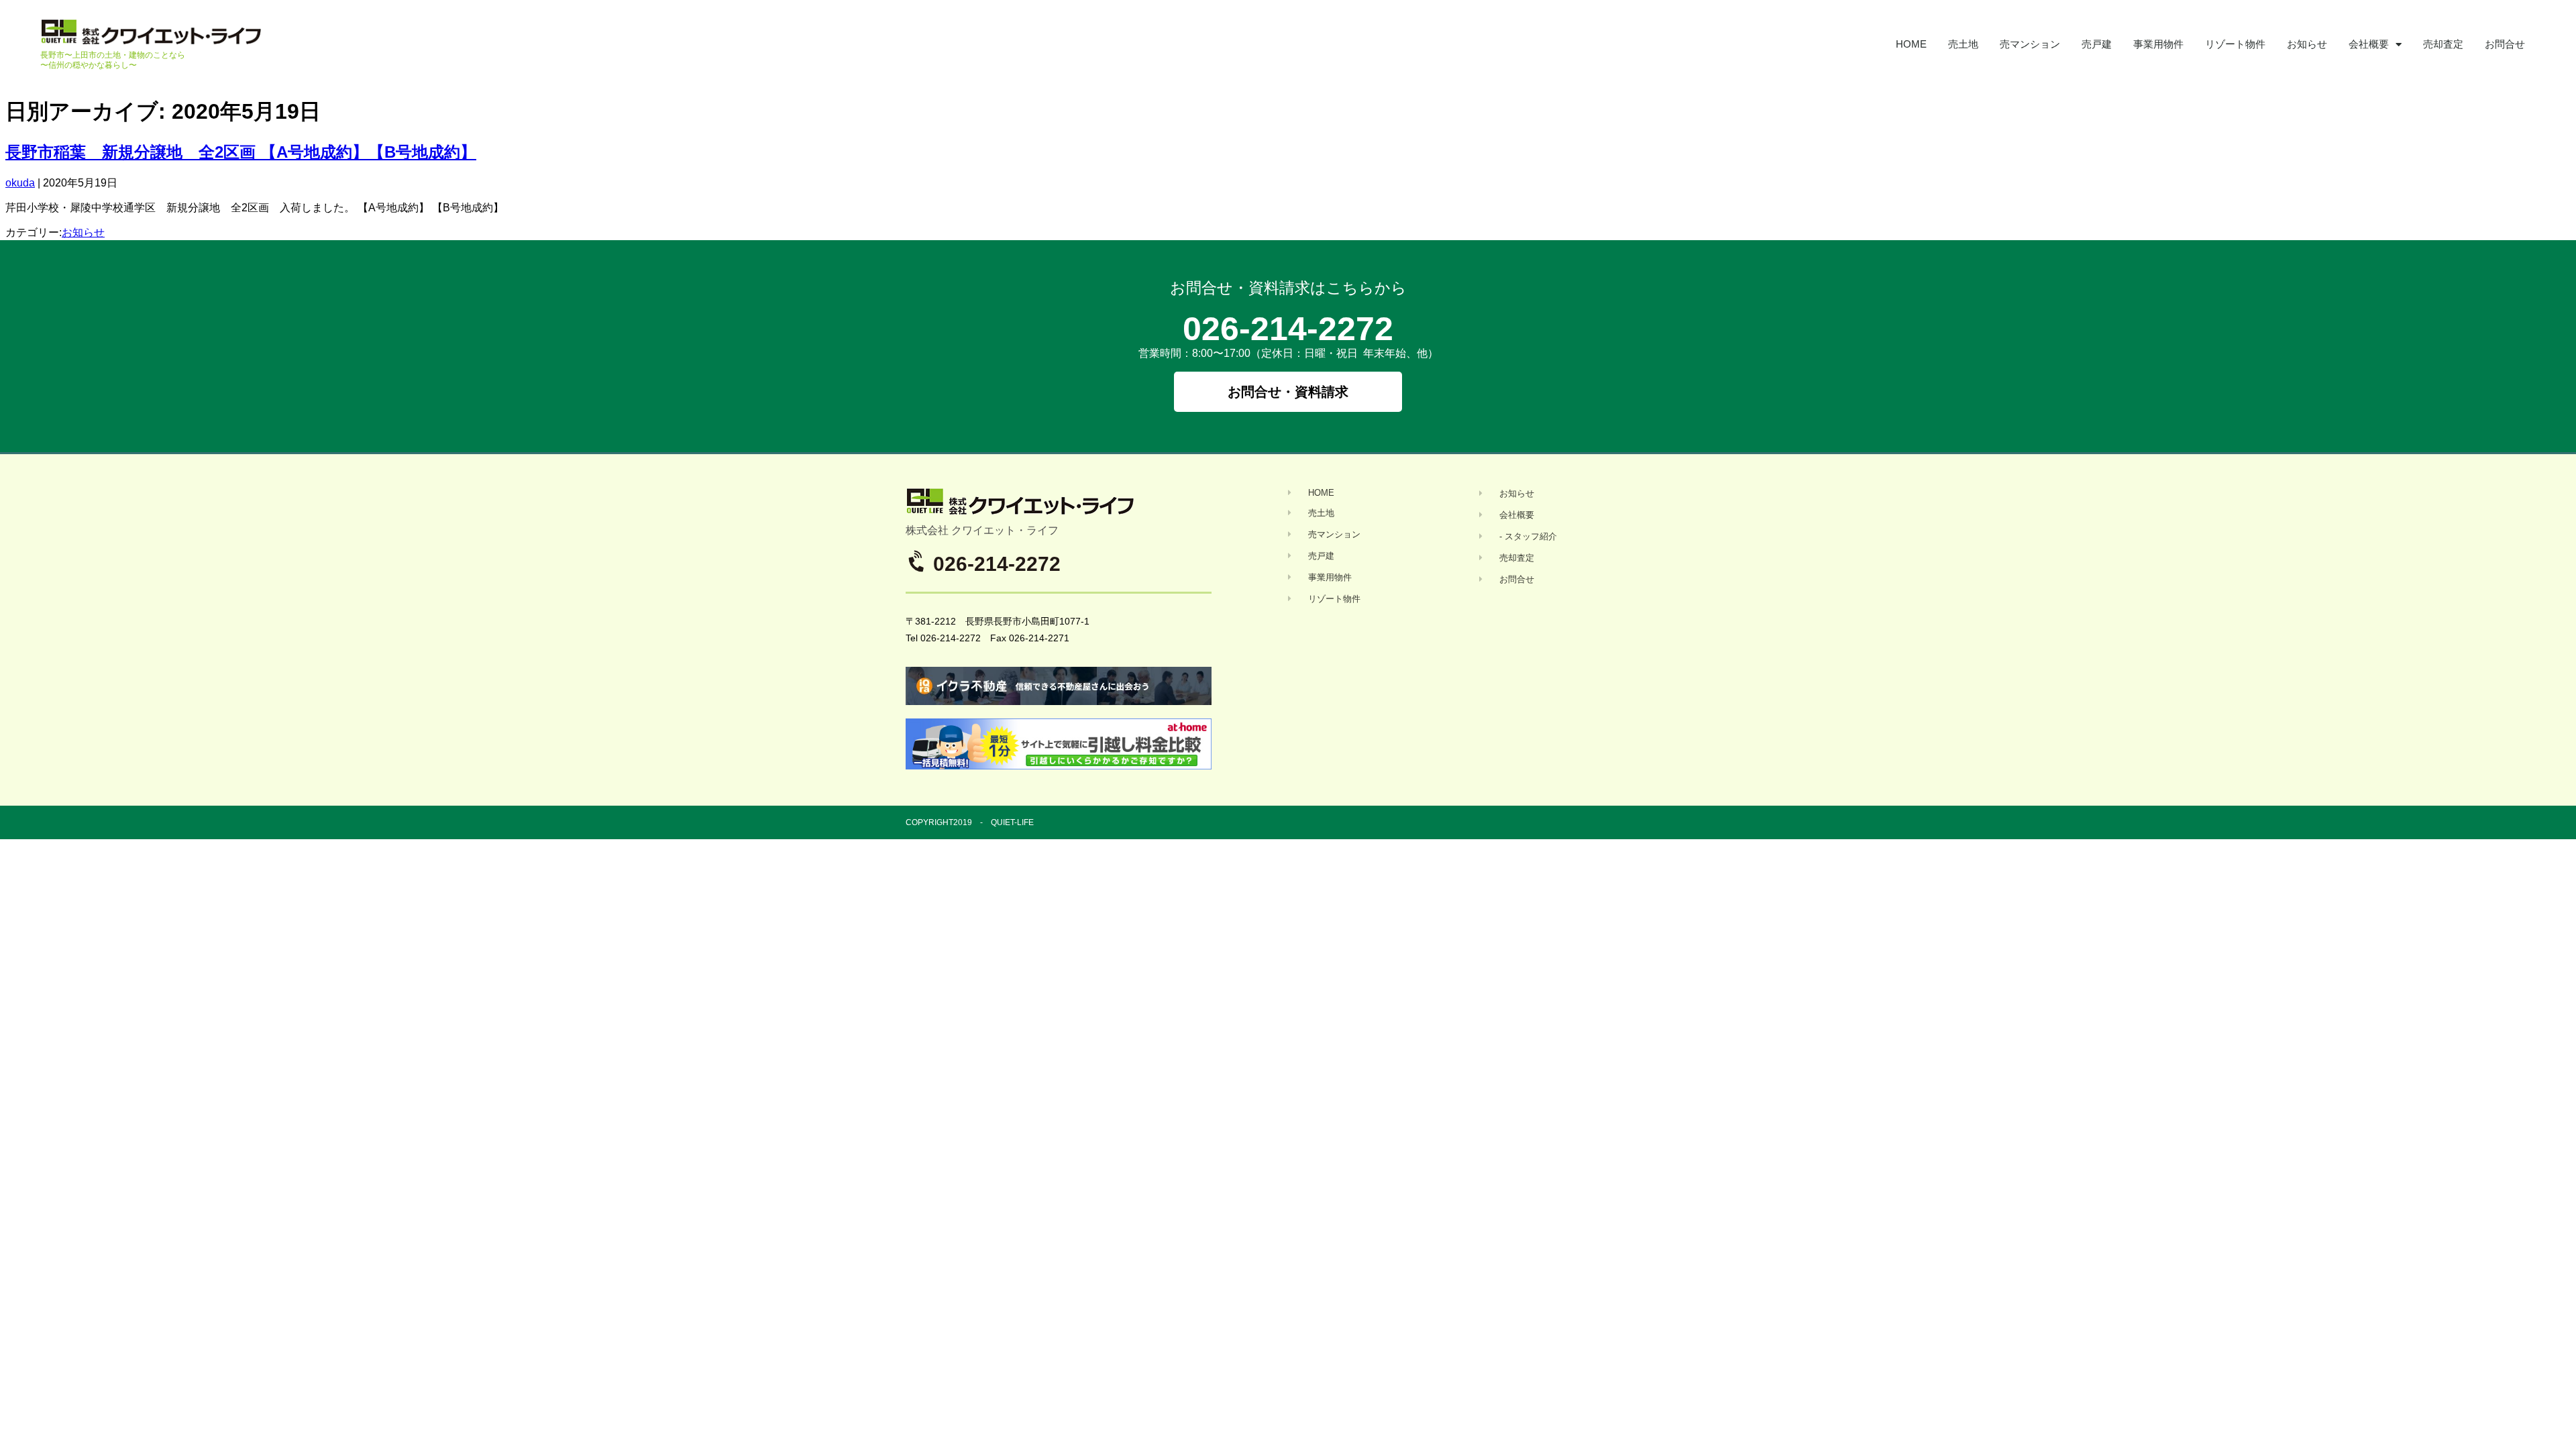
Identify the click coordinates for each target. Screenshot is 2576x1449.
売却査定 (2443, 44)
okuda (20, 183)
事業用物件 (2158, 44)
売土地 (1963, 44)
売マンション (2030, 44)
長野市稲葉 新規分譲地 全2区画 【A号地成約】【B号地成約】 (241, 152)
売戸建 (2097, 44)
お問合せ (2505, 44)
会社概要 (2369, 44)
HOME (1911, 44)
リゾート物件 (2235, 44)
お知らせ (2307, 44)
